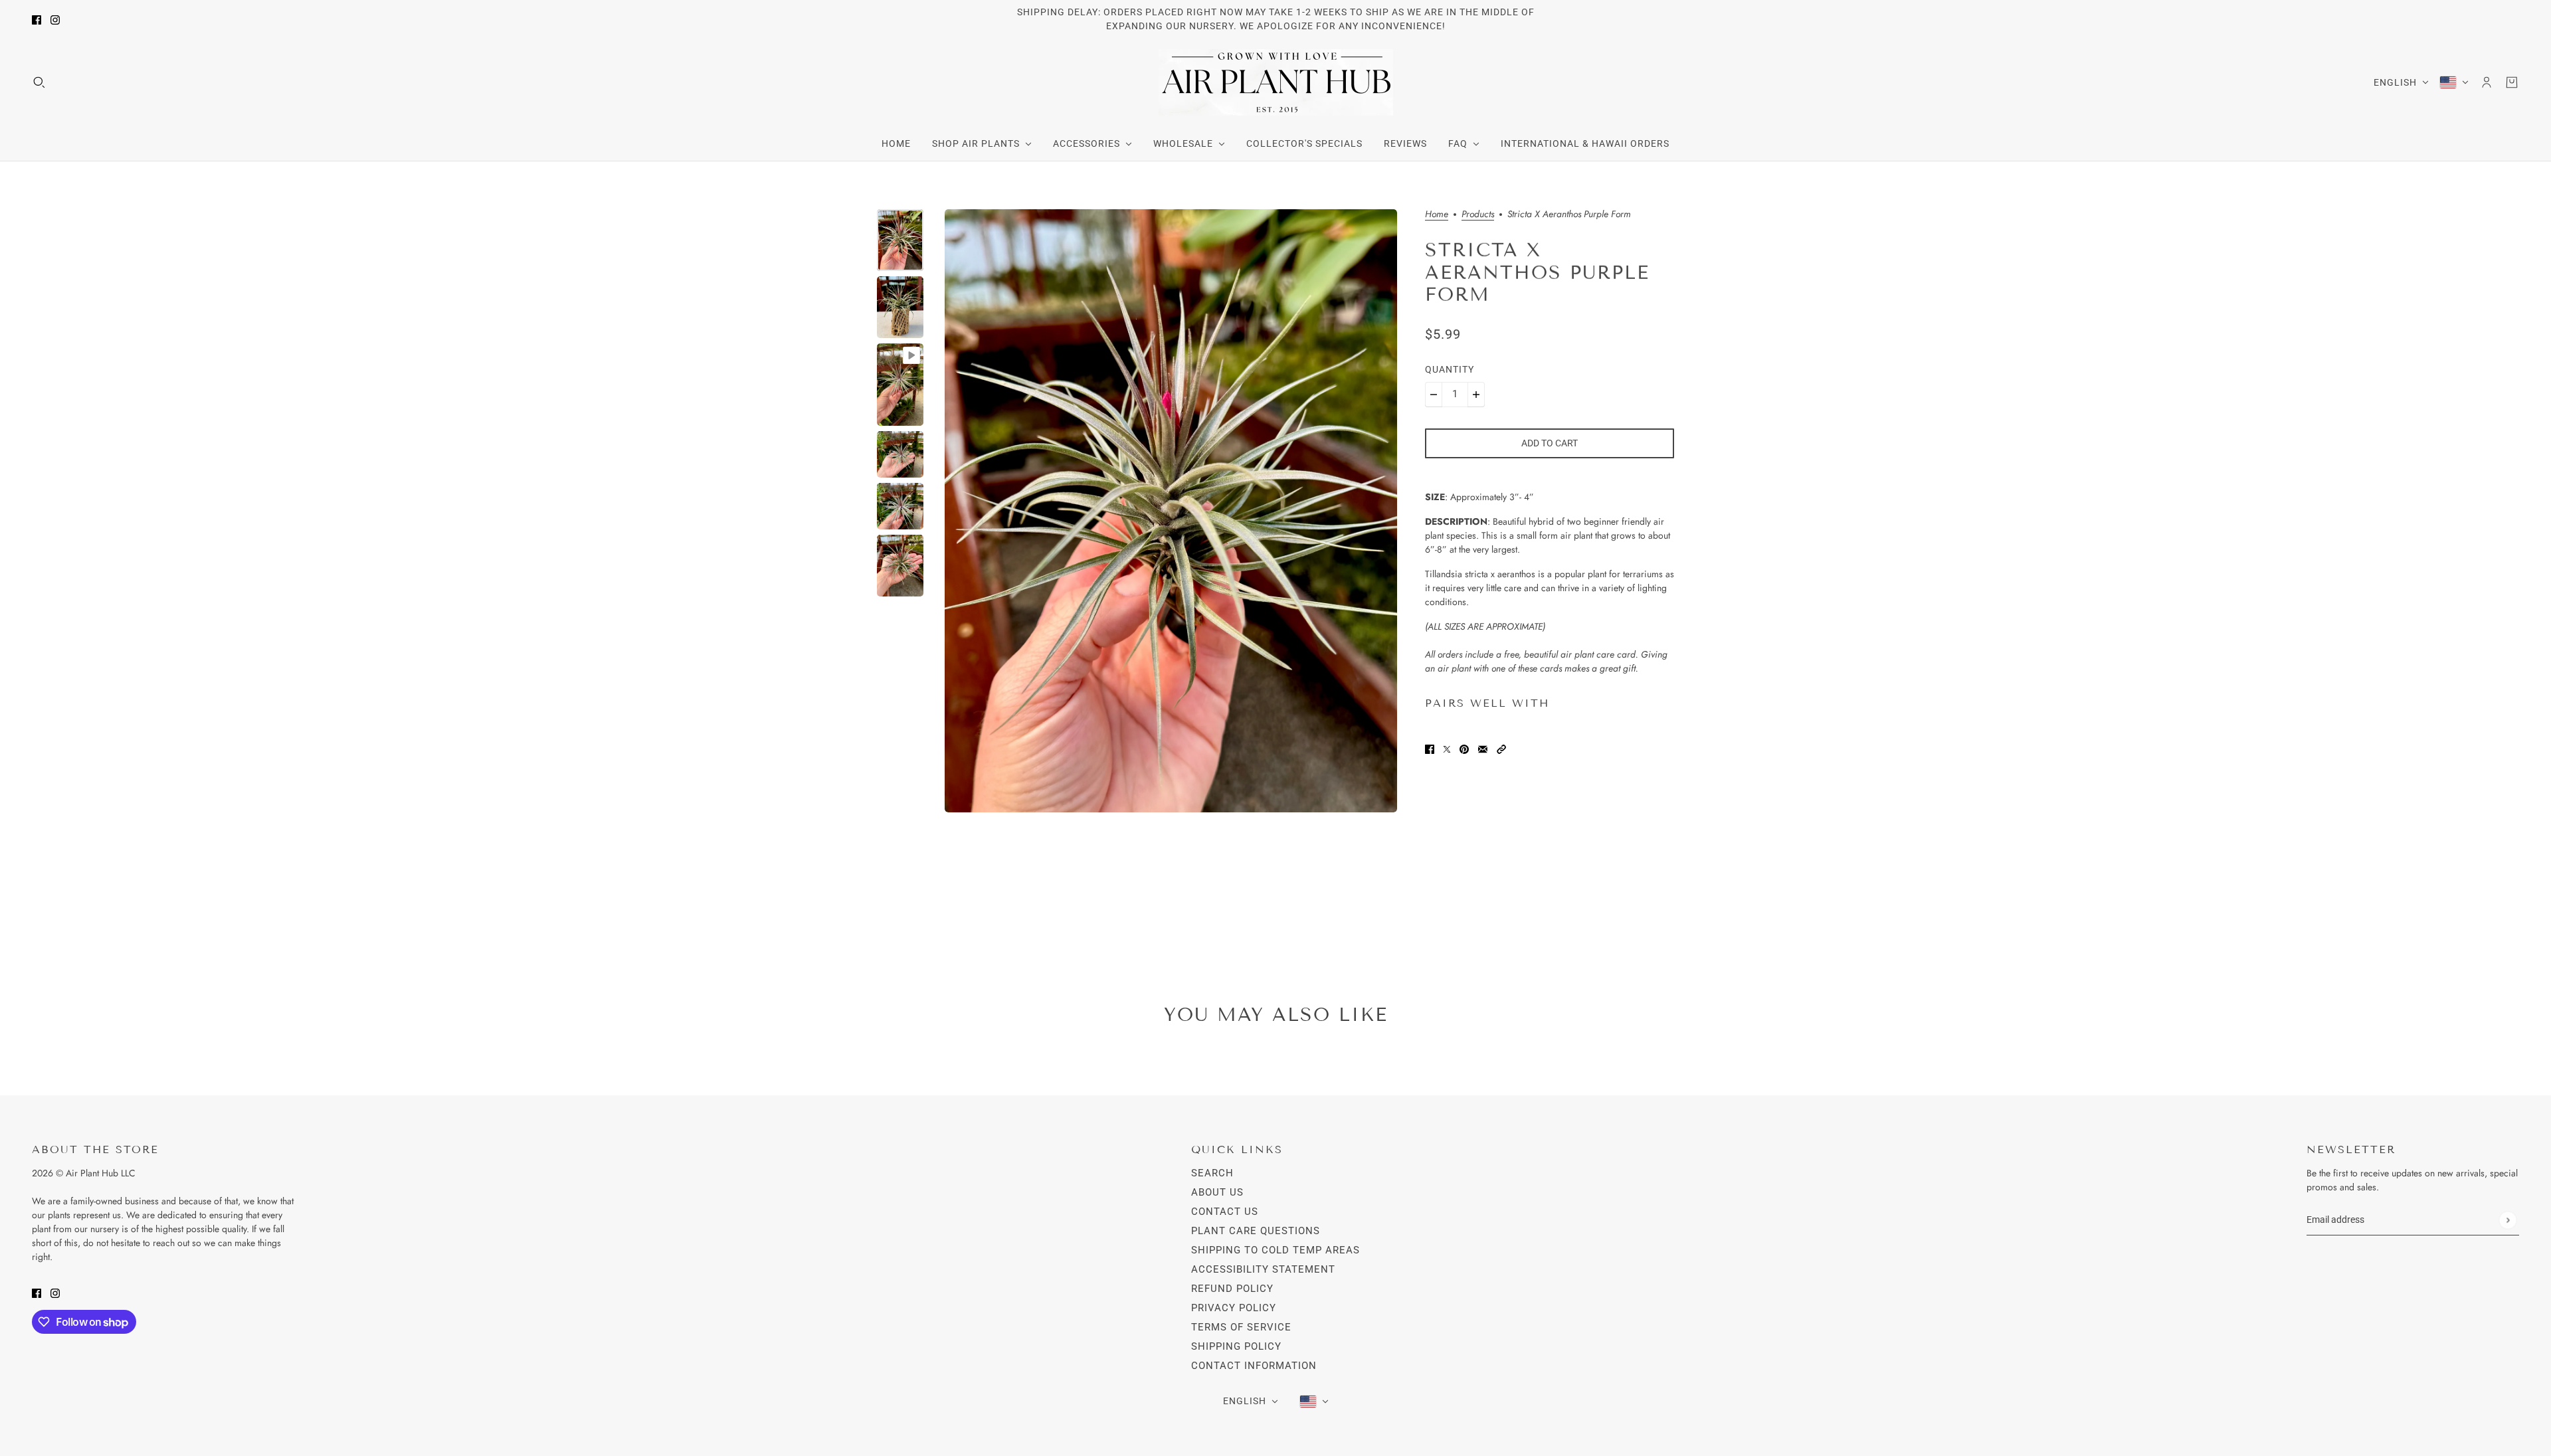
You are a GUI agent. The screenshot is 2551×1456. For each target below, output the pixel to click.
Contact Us (1225, 1212)
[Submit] (2507, 1220)
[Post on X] (1447, 748)
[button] (1501, 748)
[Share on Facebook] (1430, 748)
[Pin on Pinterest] (1464, 748)
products (1478, 215)
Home (1437, 215)
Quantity (1450, 369)
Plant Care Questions (1256, 1231)
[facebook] (37, 20)
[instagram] (55, 20)
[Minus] (1434, 395)
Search (1212, 1173)
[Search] (39, 82)
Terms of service (1241, 1327)
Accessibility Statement (1263, 1269)
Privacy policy (1234, 1308)
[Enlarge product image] (1171, 511)
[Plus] (1476, 395)
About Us (1217, 1192)
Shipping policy (1236, 1346)
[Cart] (2512, 82)
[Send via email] (1483, 748)
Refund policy (1232, 1289)
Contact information (1254, 1366)
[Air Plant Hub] (1276, 82)
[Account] (2487, 82)
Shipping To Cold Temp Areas (1275, 1250)
